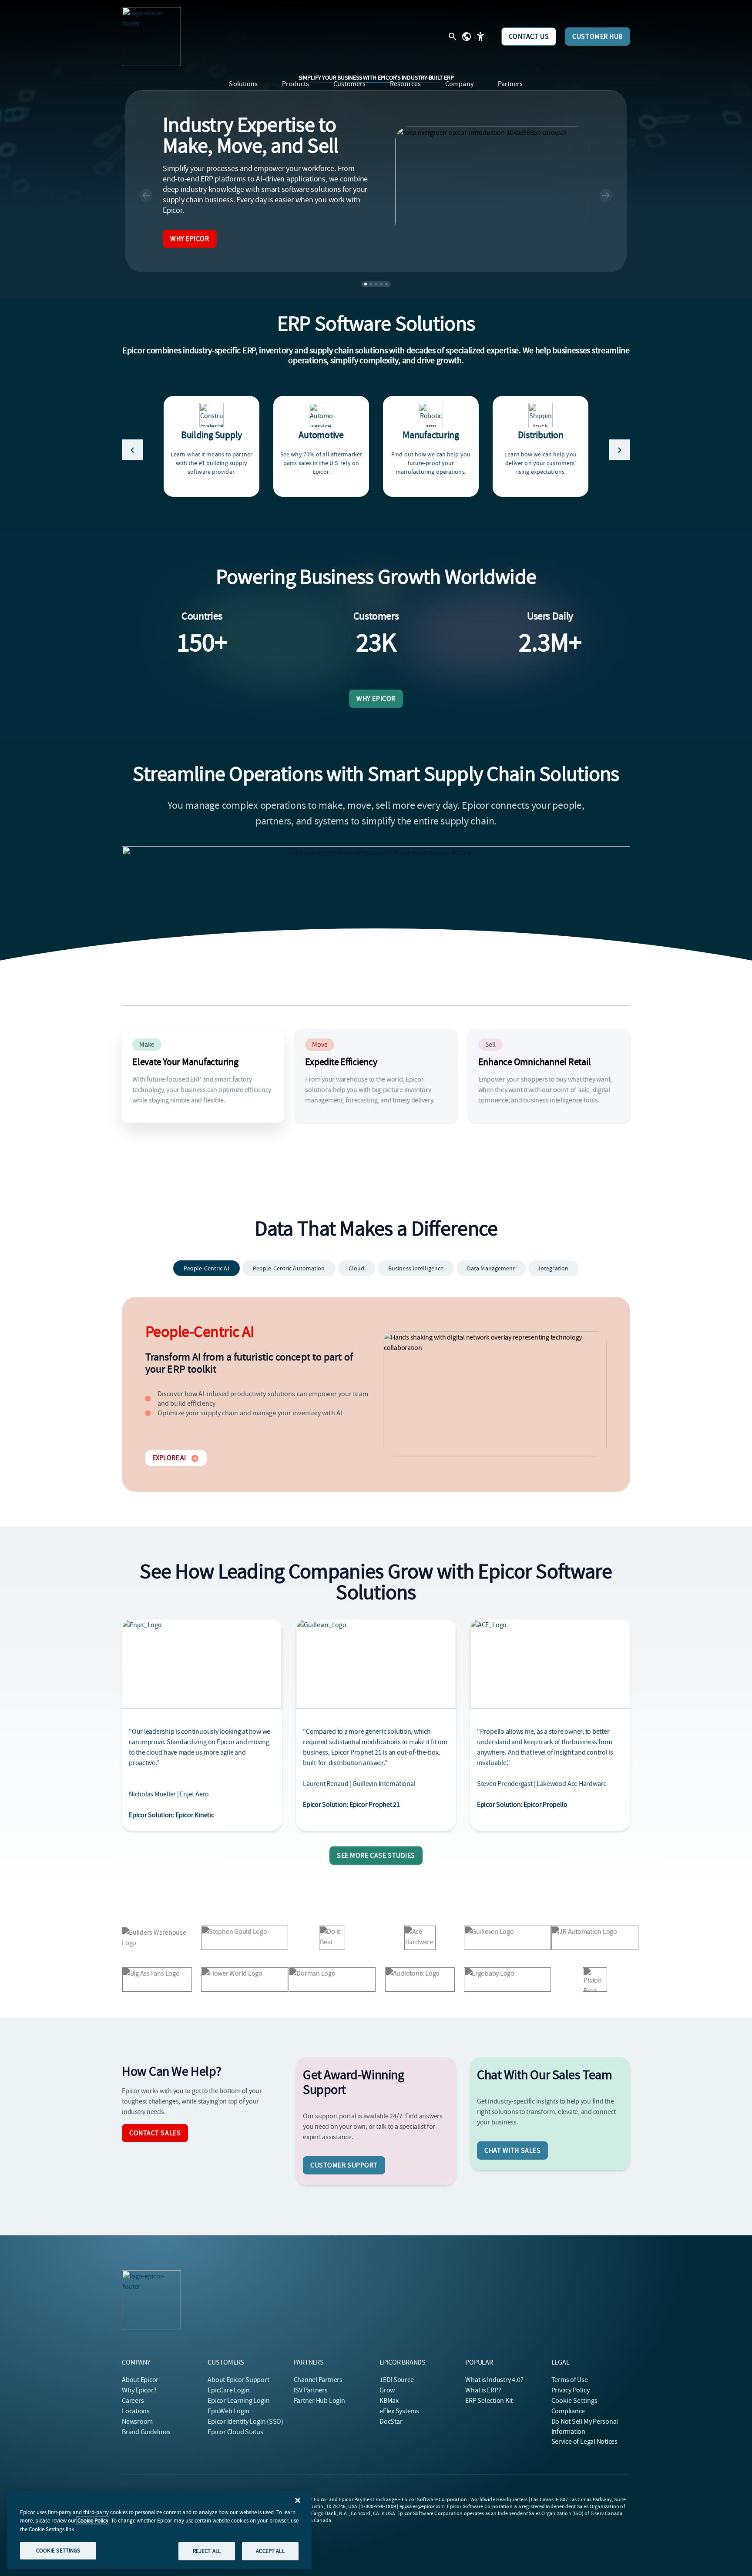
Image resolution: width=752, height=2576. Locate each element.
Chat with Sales (512, 2151)
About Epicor (140, 2380)
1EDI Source (396, 2380)
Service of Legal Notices (584, 2442)
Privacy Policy (571, 2390)
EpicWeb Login (228, 2411)
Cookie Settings (575, 2401)
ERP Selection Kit (489, 2401)
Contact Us (529, 37)
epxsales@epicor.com (422, 2506)
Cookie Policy (93, 2521)
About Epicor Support (238, 2380)
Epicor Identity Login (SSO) (245, 2422)
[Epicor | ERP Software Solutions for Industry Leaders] (151, 37)
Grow (387, 2390)
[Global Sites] (467, 37)
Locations (136, 2411)
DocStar (391, 2422)
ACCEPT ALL (270, 2551)
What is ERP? (483, 2390)
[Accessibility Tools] (480, 37)
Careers (133, 2401)
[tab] (206, 1268)
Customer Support (344, 2165)
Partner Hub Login (319, 2401)
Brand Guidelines (146, 2432)
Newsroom (137, 2422)
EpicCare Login (229, 2390)
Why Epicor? (139, 2390)
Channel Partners (318, 2380)
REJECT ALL (207, 2551)
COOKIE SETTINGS (58, 2551)
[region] (159, 2530)
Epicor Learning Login (238, 2401)
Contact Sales (155, 2133)
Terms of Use (570, 2380)
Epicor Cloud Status (235, 2432)
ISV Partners (311, 2390)
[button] (146, 195)
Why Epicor (190, 239)
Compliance (568, 2411)
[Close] (298, 2500)
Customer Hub (598, 37)
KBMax (389, 2401)
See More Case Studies (376, 1856)
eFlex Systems (399, 2411)
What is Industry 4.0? (494, 2380)
